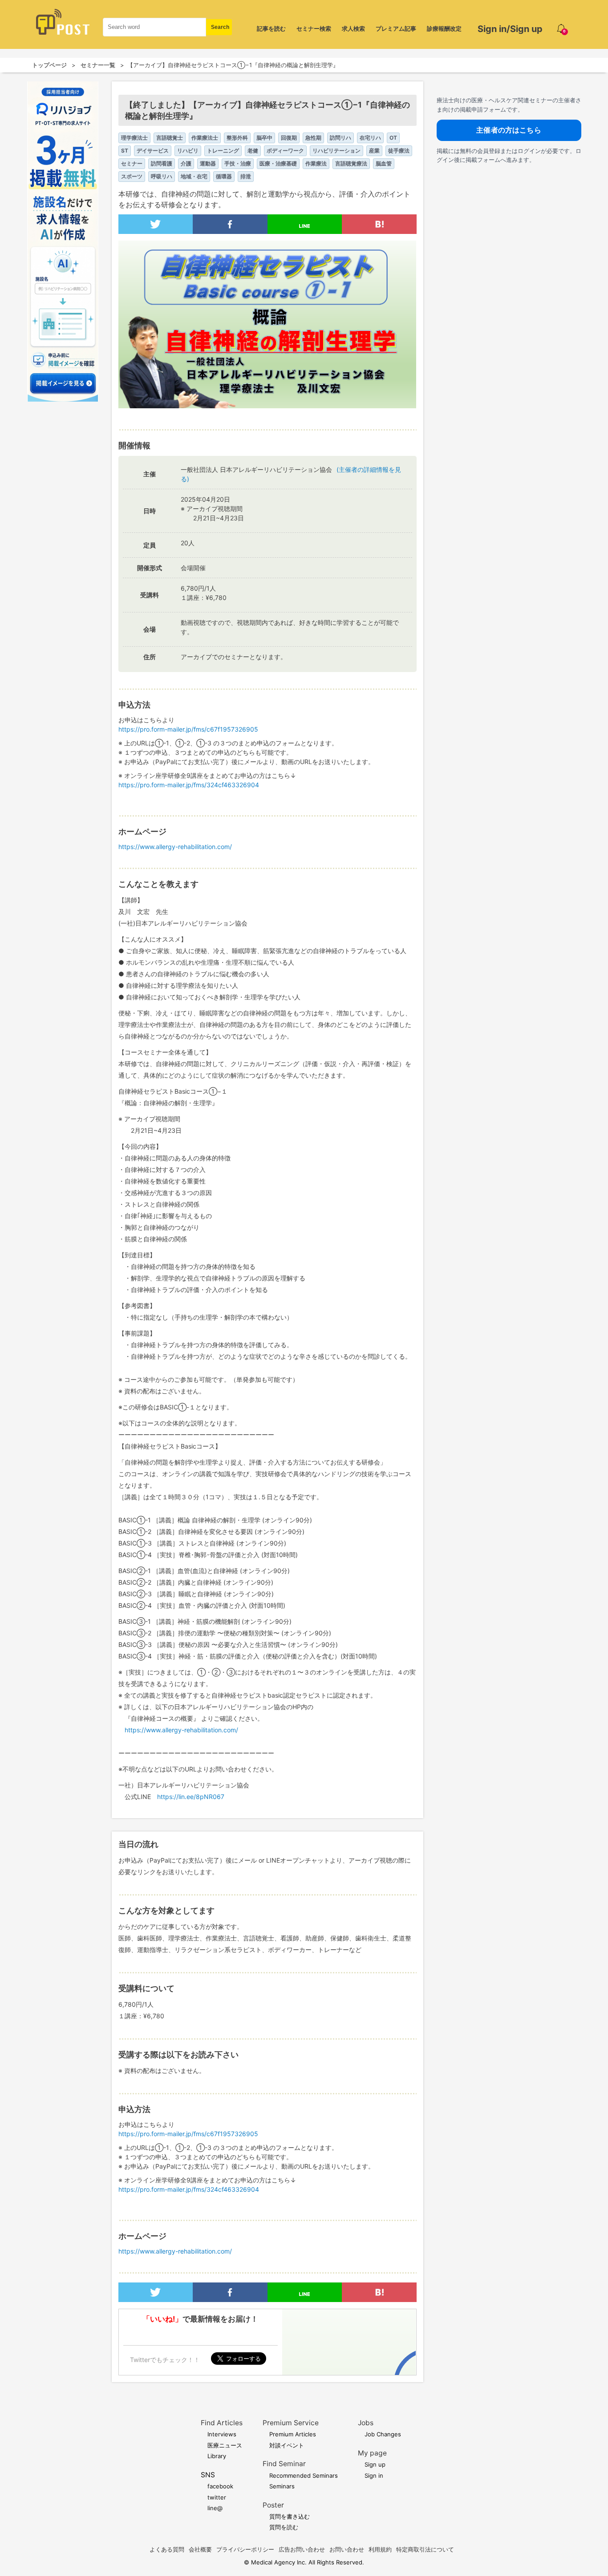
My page (372, 2453)
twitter (217, 2497)
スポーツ (132, 176)
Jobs (366, 2423)
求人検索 (353, 28)
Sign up (375, 2464)
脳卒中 (264, 138)
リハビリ (188, 151)
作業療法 (316, 163)
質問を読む (284, 2527)
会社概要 (200, 2549)
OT (393, 138)
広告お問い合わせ (302, 2549)
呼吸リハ (162, 176)
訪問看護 (162, 163)
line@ (215, 2508)
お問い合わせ (347, 2549)
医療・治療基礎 (278, 163)
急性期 (313, 138)
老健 (253, 151)
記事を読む (271, 28)
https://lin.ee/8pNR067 (191, 1797)
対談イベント (287, 2445)
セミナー (132, 163)
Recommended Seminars (304, 2475)
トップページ (49, 65)
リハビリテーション (336, 151)
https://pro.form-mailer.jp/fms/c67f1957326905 (188, 729)
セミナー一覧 (98, 65)
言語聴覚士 (170, 138)
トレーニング (223, 151)
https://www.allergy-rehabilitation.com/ (175, 847)
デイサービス (153, 151)
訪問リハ (340, 138)
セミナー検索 (314, 28)
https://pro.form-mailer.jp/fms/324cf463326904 (189, 785)
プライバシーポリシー (245, 2549)
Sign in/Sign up (510, 29)
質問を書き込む (290, 2516)
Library (217, 2456)
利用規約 (380, 2549)
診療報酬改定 (444, 28)
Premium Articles (293, 2434)
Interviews (222, 2434)
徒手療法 (399, 151)
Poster (273, 2505)
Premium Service (291, 2423)
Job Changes (383, 2434)
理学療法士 (134, 138)
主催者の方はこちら (509, 130)
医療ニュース (225, 2445)
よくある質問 (167, 2549)
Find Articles (222, 2423)
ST (125, 151)
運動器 (208, 163)
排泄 (246, 176)
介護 (186, 163)
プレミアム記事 (396, 28)
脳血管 (384, 163)
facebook (220, 2486)
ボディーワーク (285, 151)
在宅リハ (370, 138)
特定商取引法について (425, 2549)
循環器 (224, 176)
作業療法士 (205, 138)
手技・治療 (238, 163)
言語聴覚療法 (351, 163)
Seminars (282, 2486)
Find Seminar (284, 2464)
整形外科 (237, 138)
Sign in (374, 2475)
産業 (374, 151)
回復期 (289, 138)
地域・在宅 (194, 176)
